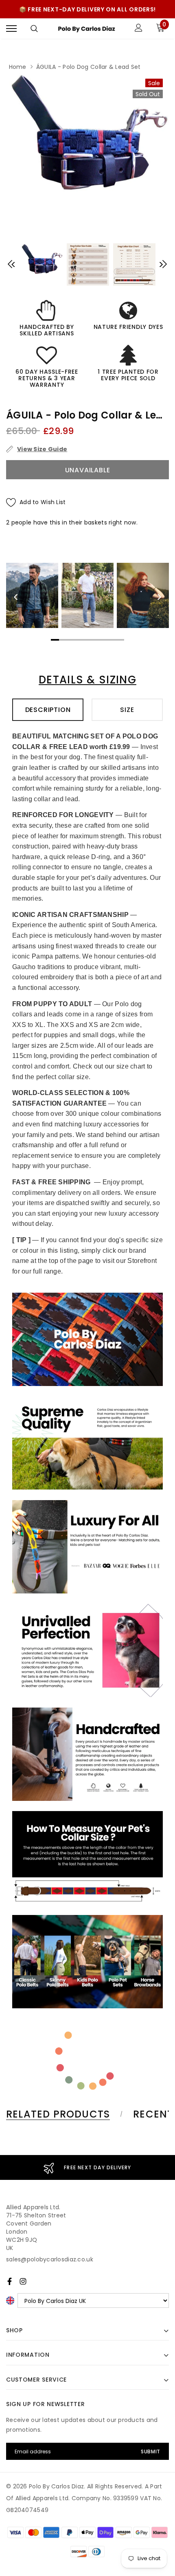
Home (18, 67)
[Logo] (86, 29)
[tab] (63, 2114)
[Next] (159, 597)
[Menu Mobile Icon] (11, 29)
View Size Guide (42, 449)
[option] (87, 132)
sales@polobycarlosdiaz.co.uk (50, 2259)
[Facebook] (10, 2281)
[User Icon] (139, 29)
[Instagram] (23, 2281)
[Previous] (16, 597)
